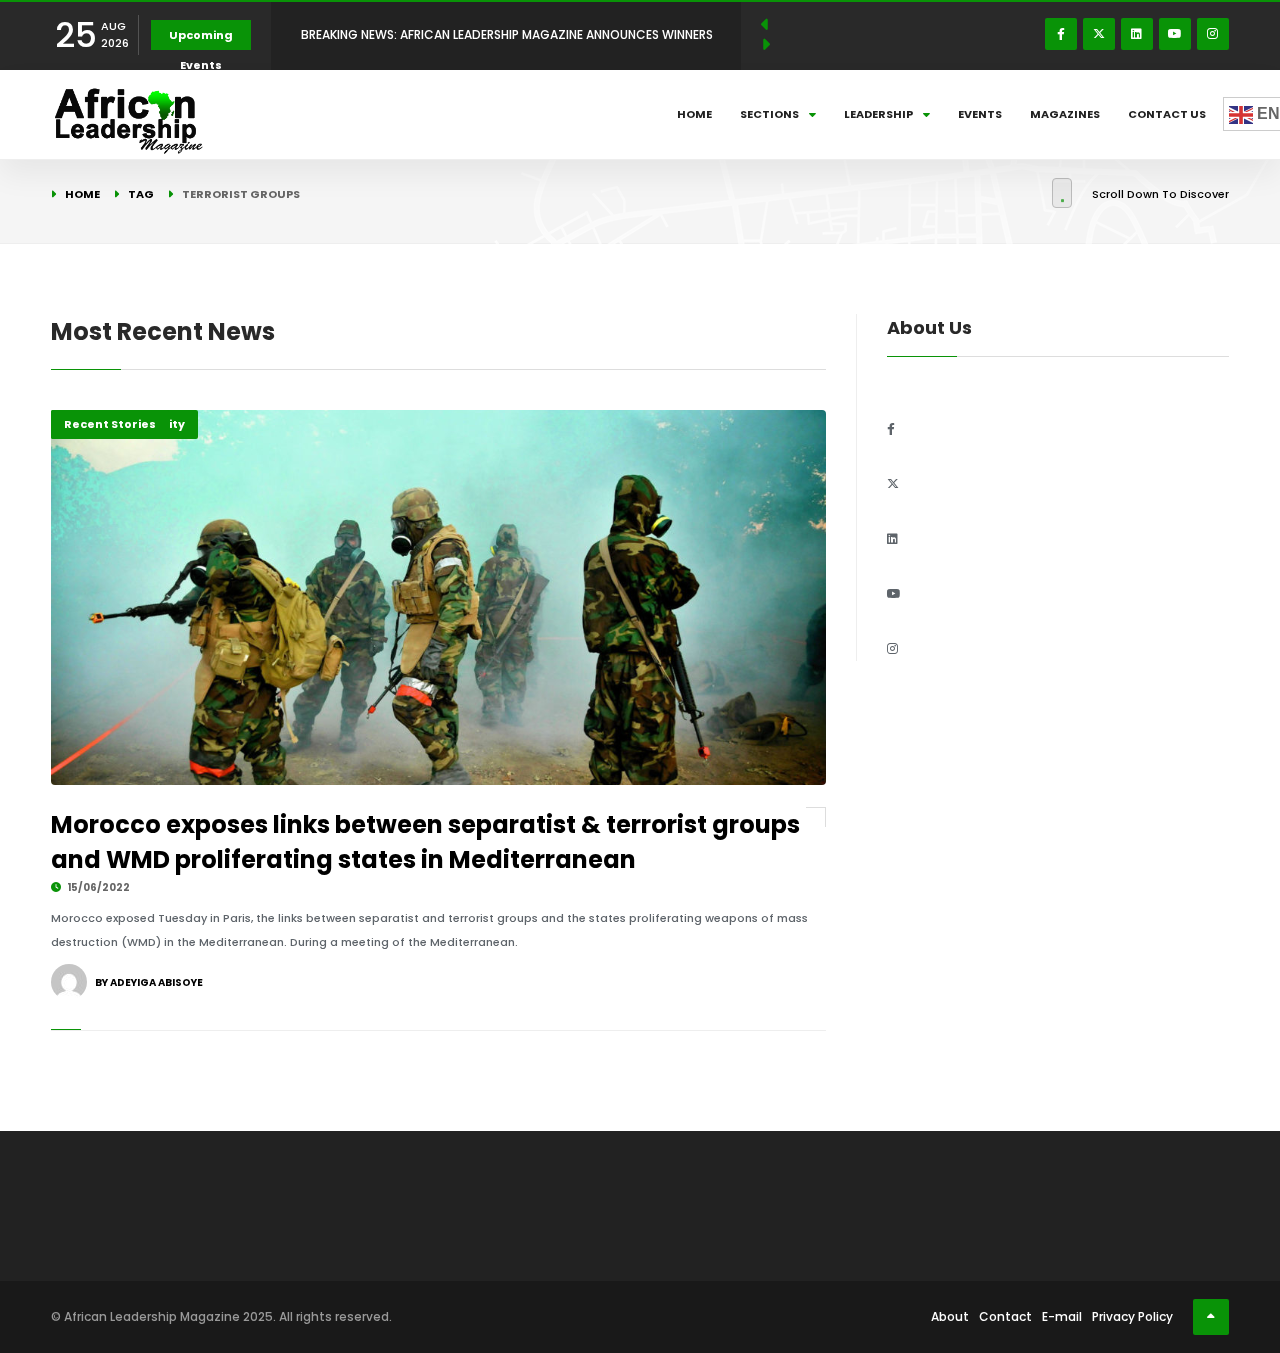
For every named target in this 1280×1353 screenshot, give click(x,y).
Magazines (1065, 114)
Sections (769, 114)
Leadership (878, 114)
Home (694, 114)
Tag (141, 194)
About (950, 1316)
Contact (1005, 1316)
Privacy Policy (1132, 1316)
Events (980, 114)
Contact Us (1167, 114)
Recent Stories (110, 424)
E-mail (1062, 1316)
